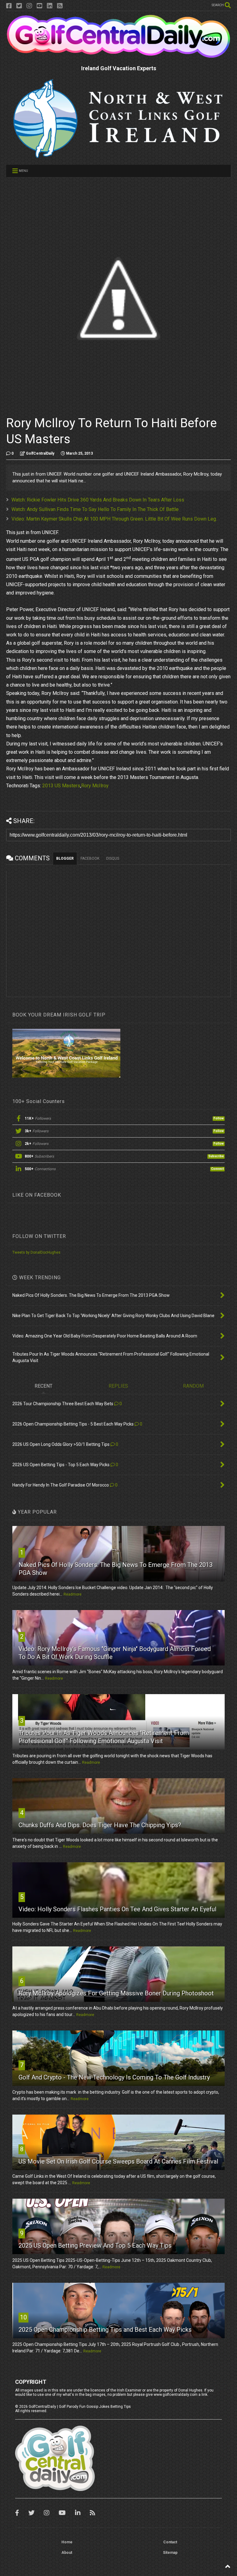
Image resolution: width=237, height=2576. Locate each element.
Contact (170, 2542)
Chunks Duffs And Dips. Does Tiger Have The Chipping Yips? (100, 1825)
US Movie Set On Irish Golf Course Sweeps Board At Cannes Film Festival (118, 2161)
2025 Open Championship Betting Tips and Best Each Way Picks (105, 2330)
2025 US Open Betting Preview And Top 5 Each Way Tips (95, 2245)
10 (23, 2317)
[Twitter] (19, 6)
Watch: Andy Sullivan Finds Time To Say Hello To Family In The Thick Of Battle (95, 509)
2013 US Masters (61, 786)
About (67, 2553)
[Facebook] (9, 6)
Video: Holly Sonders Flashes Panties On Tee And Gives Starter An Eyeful (117, 1909)
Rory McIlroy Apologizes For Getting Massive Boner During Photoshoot (116, 1993)
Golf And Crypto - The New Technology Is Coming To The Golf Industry (114, 2077)
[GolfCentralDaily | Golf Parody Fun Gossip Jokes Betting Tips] (118, 56)
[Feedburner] (60, 6)
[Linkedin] (50, 6)
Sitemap (170, 2553)
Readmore (73, 1594)
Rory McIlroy (95, 786)
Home (67, 2542)
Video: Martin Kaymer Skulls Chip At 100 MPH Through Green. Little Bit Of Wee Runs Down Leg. (114, 519)
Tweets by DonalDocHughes (36, 1252)
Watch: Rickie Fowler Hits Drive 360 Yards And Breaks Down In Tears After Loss (98, 500)
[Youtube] (39, 6)
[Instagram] (29, 6)
